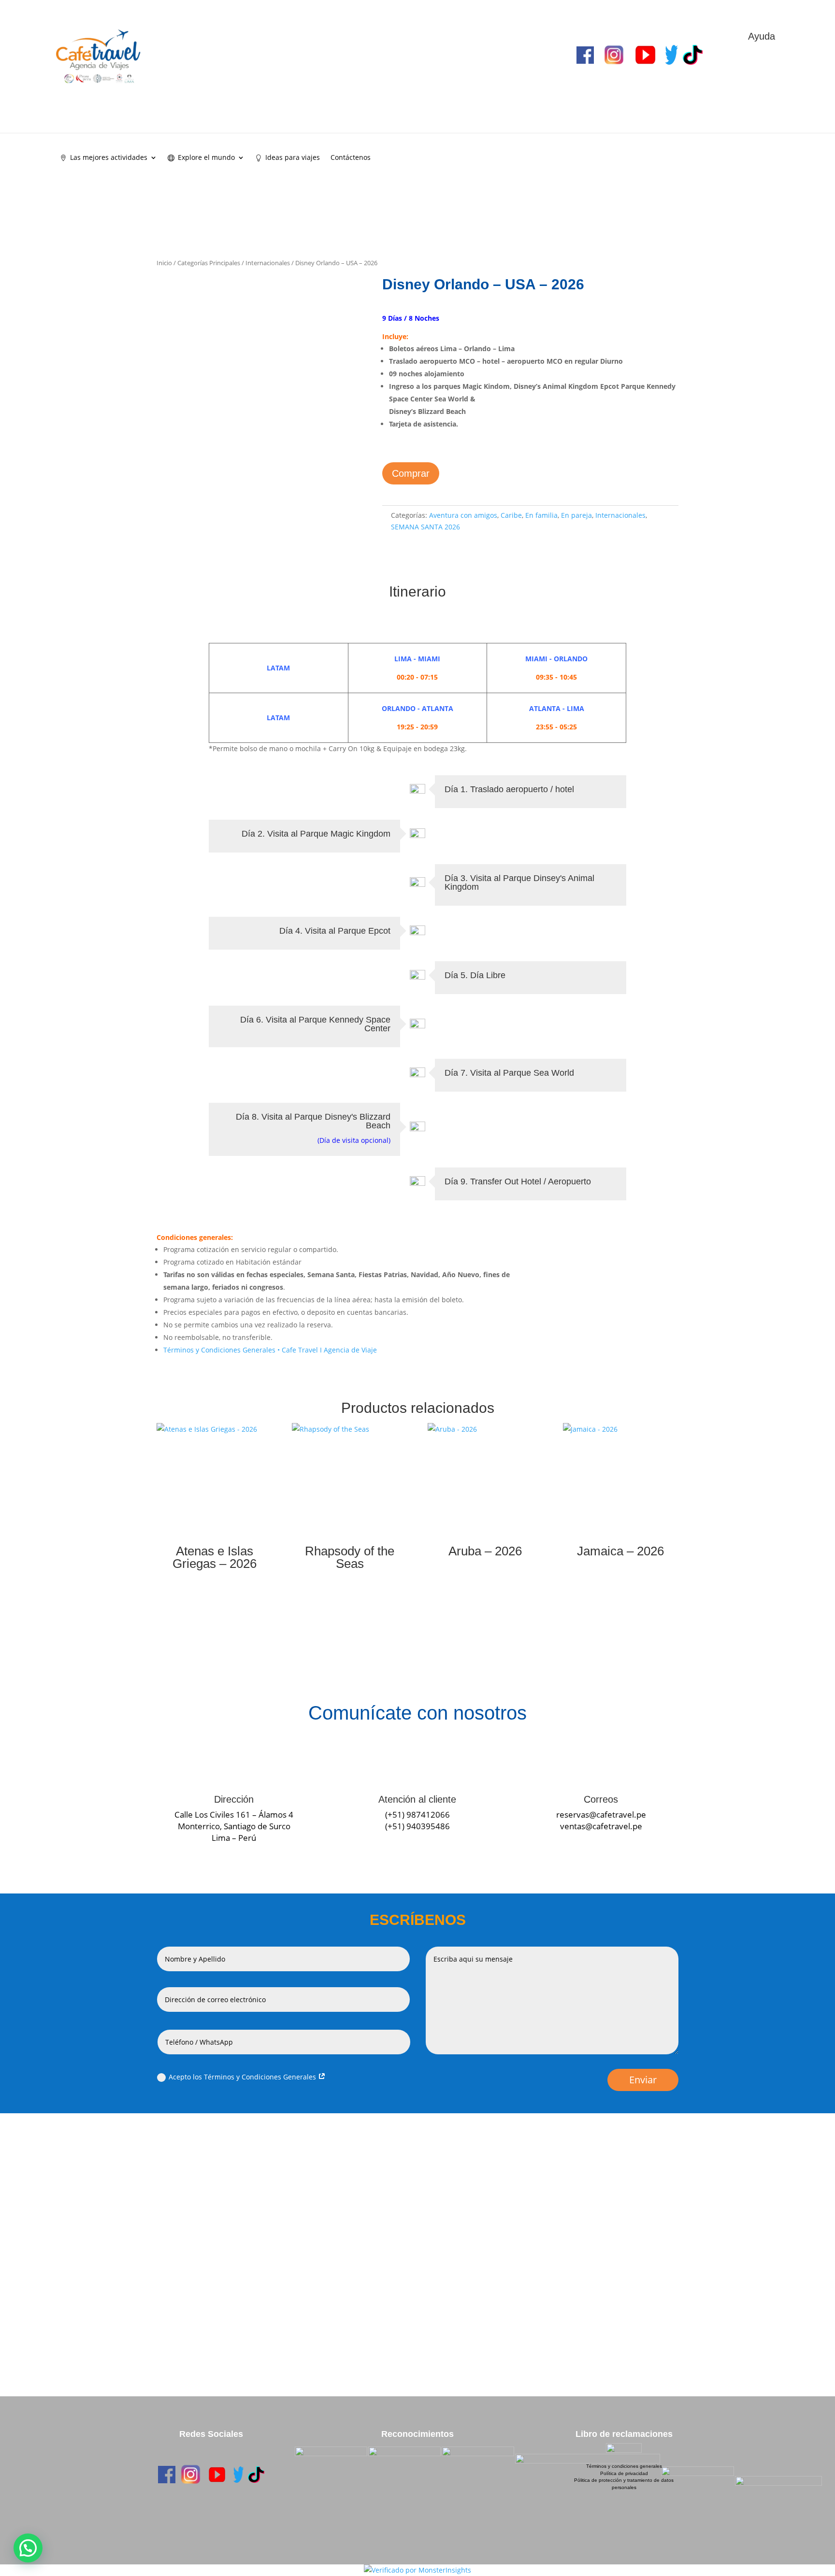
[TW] (238, 2474)
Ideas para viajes (293, 158)
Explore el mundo (206, 158)
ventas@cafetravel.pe (601, 1826)
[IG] (191, 2474)
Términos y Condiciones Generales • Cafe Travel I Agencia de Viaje (270, 1350)
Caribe (511, 515)
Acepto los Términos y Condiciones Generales (243, 2077)
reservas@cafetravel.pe (601, 1815)
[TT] (256, 2474)
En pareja (576, 515)
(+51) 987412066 (417, 1815)
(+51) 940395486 (417, 1826)
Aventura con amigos (463, 515)
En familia (541, 515)
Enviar (643, 2080)
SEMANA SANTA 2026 (425, 527)
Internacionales (268, 263)
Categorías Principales (209, 263)
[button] (28, 2548)
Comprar (411, 473)
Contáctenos (351, 158)
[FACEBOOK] (167, 2475)
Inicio (164, 263)
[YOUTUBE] (217, 2475)
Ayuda (762, 36)
